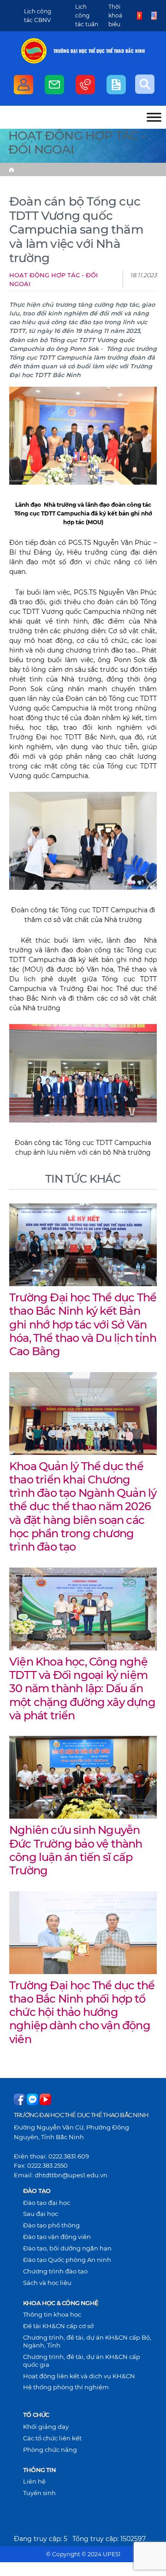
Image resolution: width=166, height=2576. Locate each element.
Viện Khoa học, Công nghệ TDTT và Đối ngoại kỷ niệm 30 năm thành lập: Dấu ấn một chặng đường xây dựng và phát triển (82, 1688)
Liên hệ (34, 2481)
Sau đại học (41, 2214)
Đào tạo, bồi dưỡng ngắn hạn (67, 2248)
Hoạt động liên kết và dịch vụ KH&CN (79, 2376)
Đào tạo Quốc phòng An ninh (67, 2260)
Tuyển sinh (39, 2493)
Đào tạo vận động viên (57, 2237)
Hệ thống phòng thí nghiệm (66, 2387)
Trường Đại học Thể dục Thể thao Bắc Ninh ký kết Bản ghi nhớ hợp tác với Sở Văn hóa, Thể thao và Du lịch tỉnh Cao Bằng (83, 1324)
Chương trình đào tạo (55, 2271)
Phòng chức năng (50, 2450)
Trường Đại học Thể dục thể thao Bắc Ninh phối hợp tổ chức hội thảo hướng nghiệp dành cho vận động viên (82, 2012)
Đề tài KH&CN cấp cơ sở (58, 2326)
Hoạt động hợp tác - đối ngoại (53, 280)
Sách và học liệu (47, 2283)
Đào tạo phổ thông (51, 2225)
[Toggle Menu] (154, 117)
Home (12, 170)
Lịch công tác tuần (87, 15)
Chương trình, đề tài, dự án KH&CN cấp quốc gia (82, 2361)
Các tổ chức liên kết (52, 2438)
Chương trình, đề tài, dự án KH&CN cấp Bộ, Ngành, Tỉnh (87, 2341)
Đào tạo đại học (47, 2203)
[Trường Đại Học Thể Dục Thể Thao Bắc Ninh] (34, 51)
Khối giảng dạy (46, 2427)
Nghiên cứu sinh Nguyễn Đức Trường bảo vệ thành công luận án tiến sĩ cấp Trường (76, 1850)
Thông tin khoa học (52, 2314)
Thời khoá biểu (115, 15)
